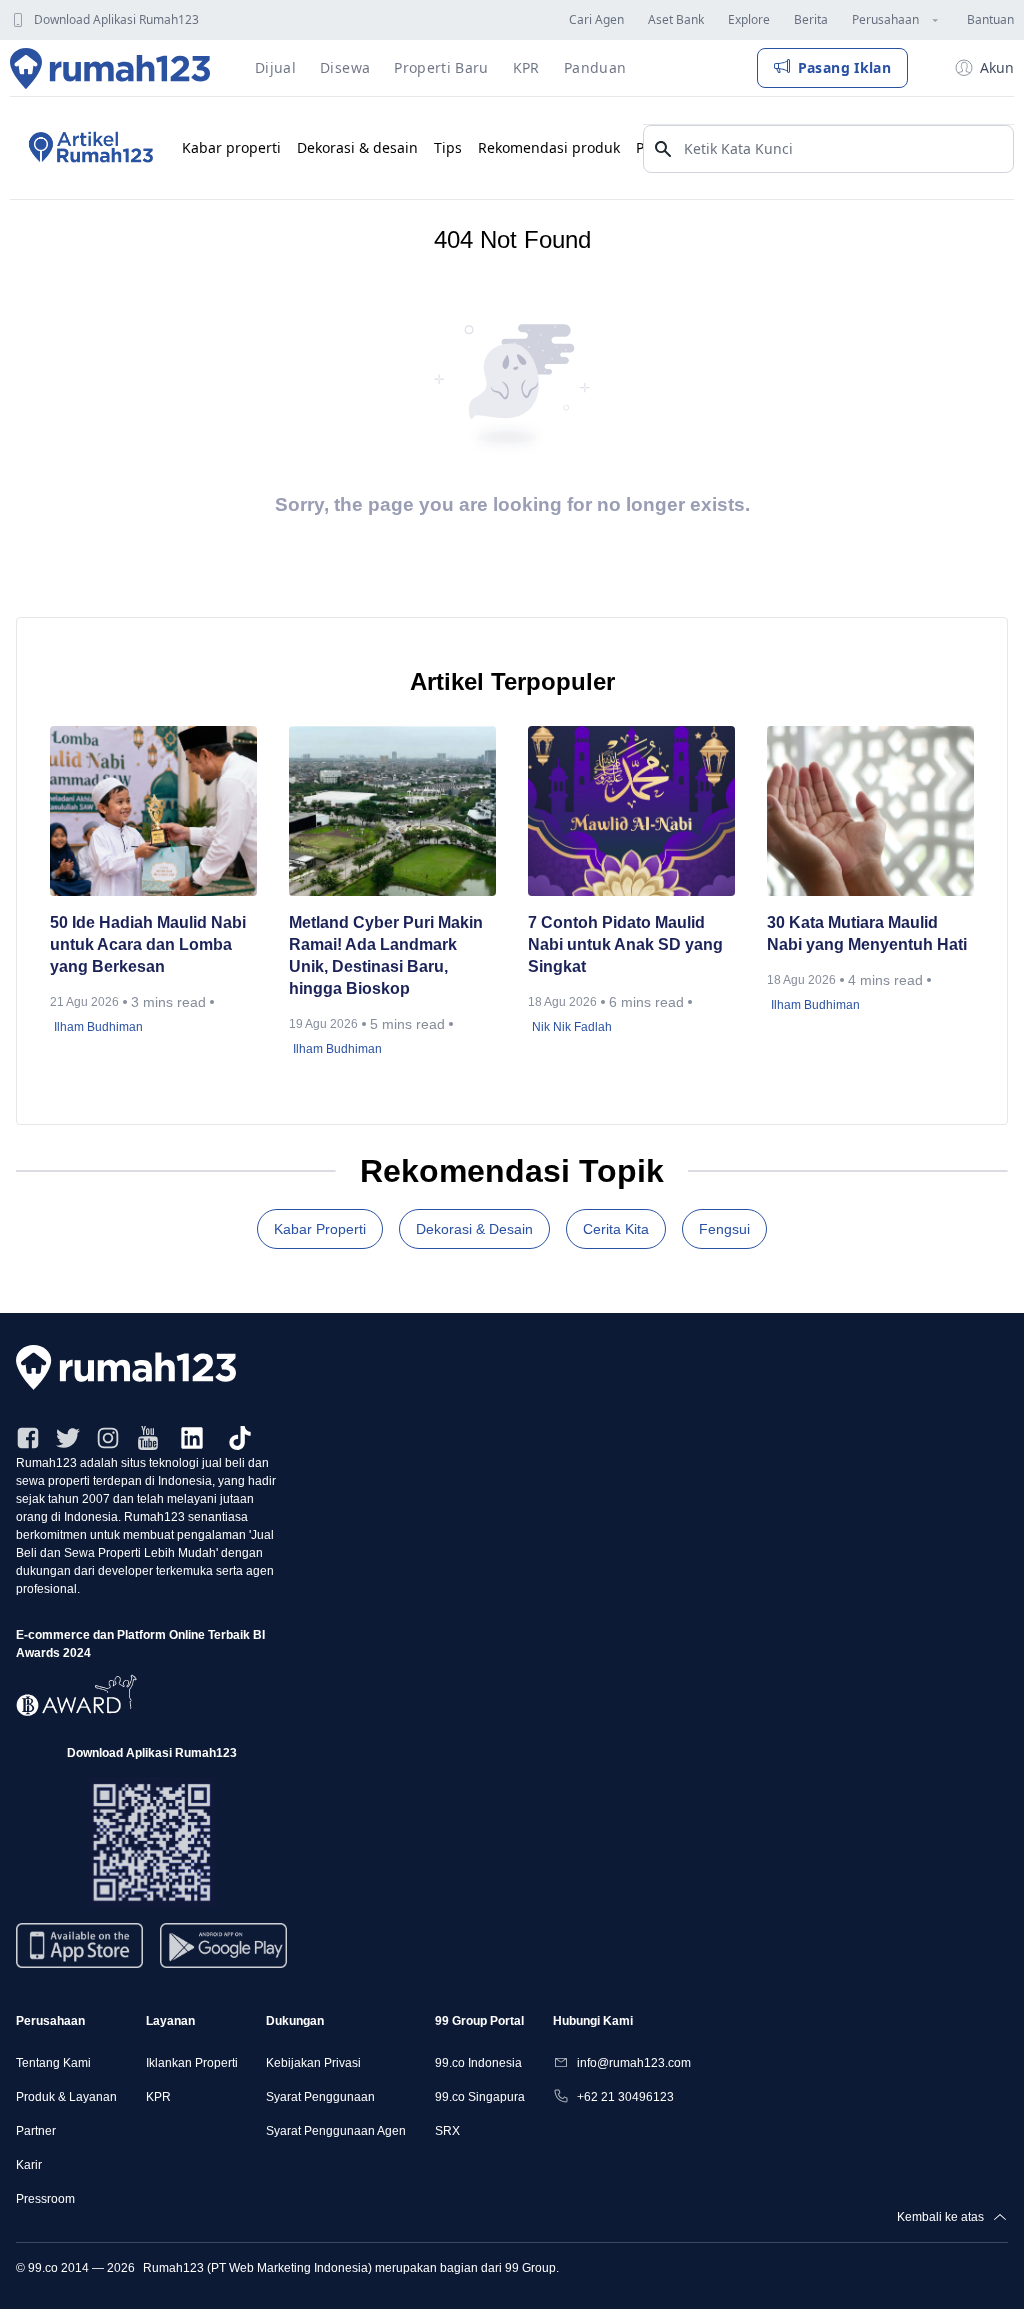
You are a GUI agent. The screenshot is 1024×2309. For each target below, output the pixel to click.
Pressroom (45, 2199)
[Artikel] (88, 148)
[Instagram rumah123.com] (108, 1438)
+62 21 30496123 (625, 2097)
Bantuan (990, 19)
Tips (448, 147)
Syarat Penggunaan (320, 2097)
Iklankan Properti (192, 2063)
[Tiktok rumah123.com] (240, 1438)
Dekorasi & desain (357, 147)
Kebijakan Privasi (313, 2063)
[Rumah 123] (110, 68)
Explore (749, 19)
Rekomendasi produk (549, 147)
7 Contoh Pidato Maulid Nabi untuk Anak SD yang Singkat (625, 944)
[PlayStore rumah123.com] (223, 1953)
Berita (811, 19)
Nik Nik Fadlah (572, 1027)
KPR (158, 2097)
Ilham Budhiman (98, 1027)
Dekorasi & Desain (474, 1229)
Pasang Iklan (844, 67)
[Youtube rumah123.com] (148, 1438)
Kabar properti (231, 147)
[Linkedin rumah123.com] (192, 1438)
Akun (997, 67)
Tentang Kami (53, 2063)
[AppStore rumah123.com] (79, 1945)
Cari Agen (596, 19)
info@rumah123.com (634, 2063)
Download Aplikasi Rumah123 (116, 19)
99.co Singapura (480, 2097)
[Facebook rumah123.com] (28, 1438)
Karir (29, 2165)
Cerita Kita (616, 1229)
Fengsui (724, 1229)
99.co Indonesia (478, 2063)
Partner (36, 2131)
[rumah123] (512, 1367)
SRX (447, 2131)
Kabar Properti (320, 1229)
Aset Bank (676, 19)
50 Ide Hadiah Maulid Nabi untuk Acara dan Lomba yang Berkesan (148, 944)
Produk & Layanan (66, 2097)
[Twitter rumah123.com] (68, 1438)
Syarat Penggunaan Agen (336, 2131)
